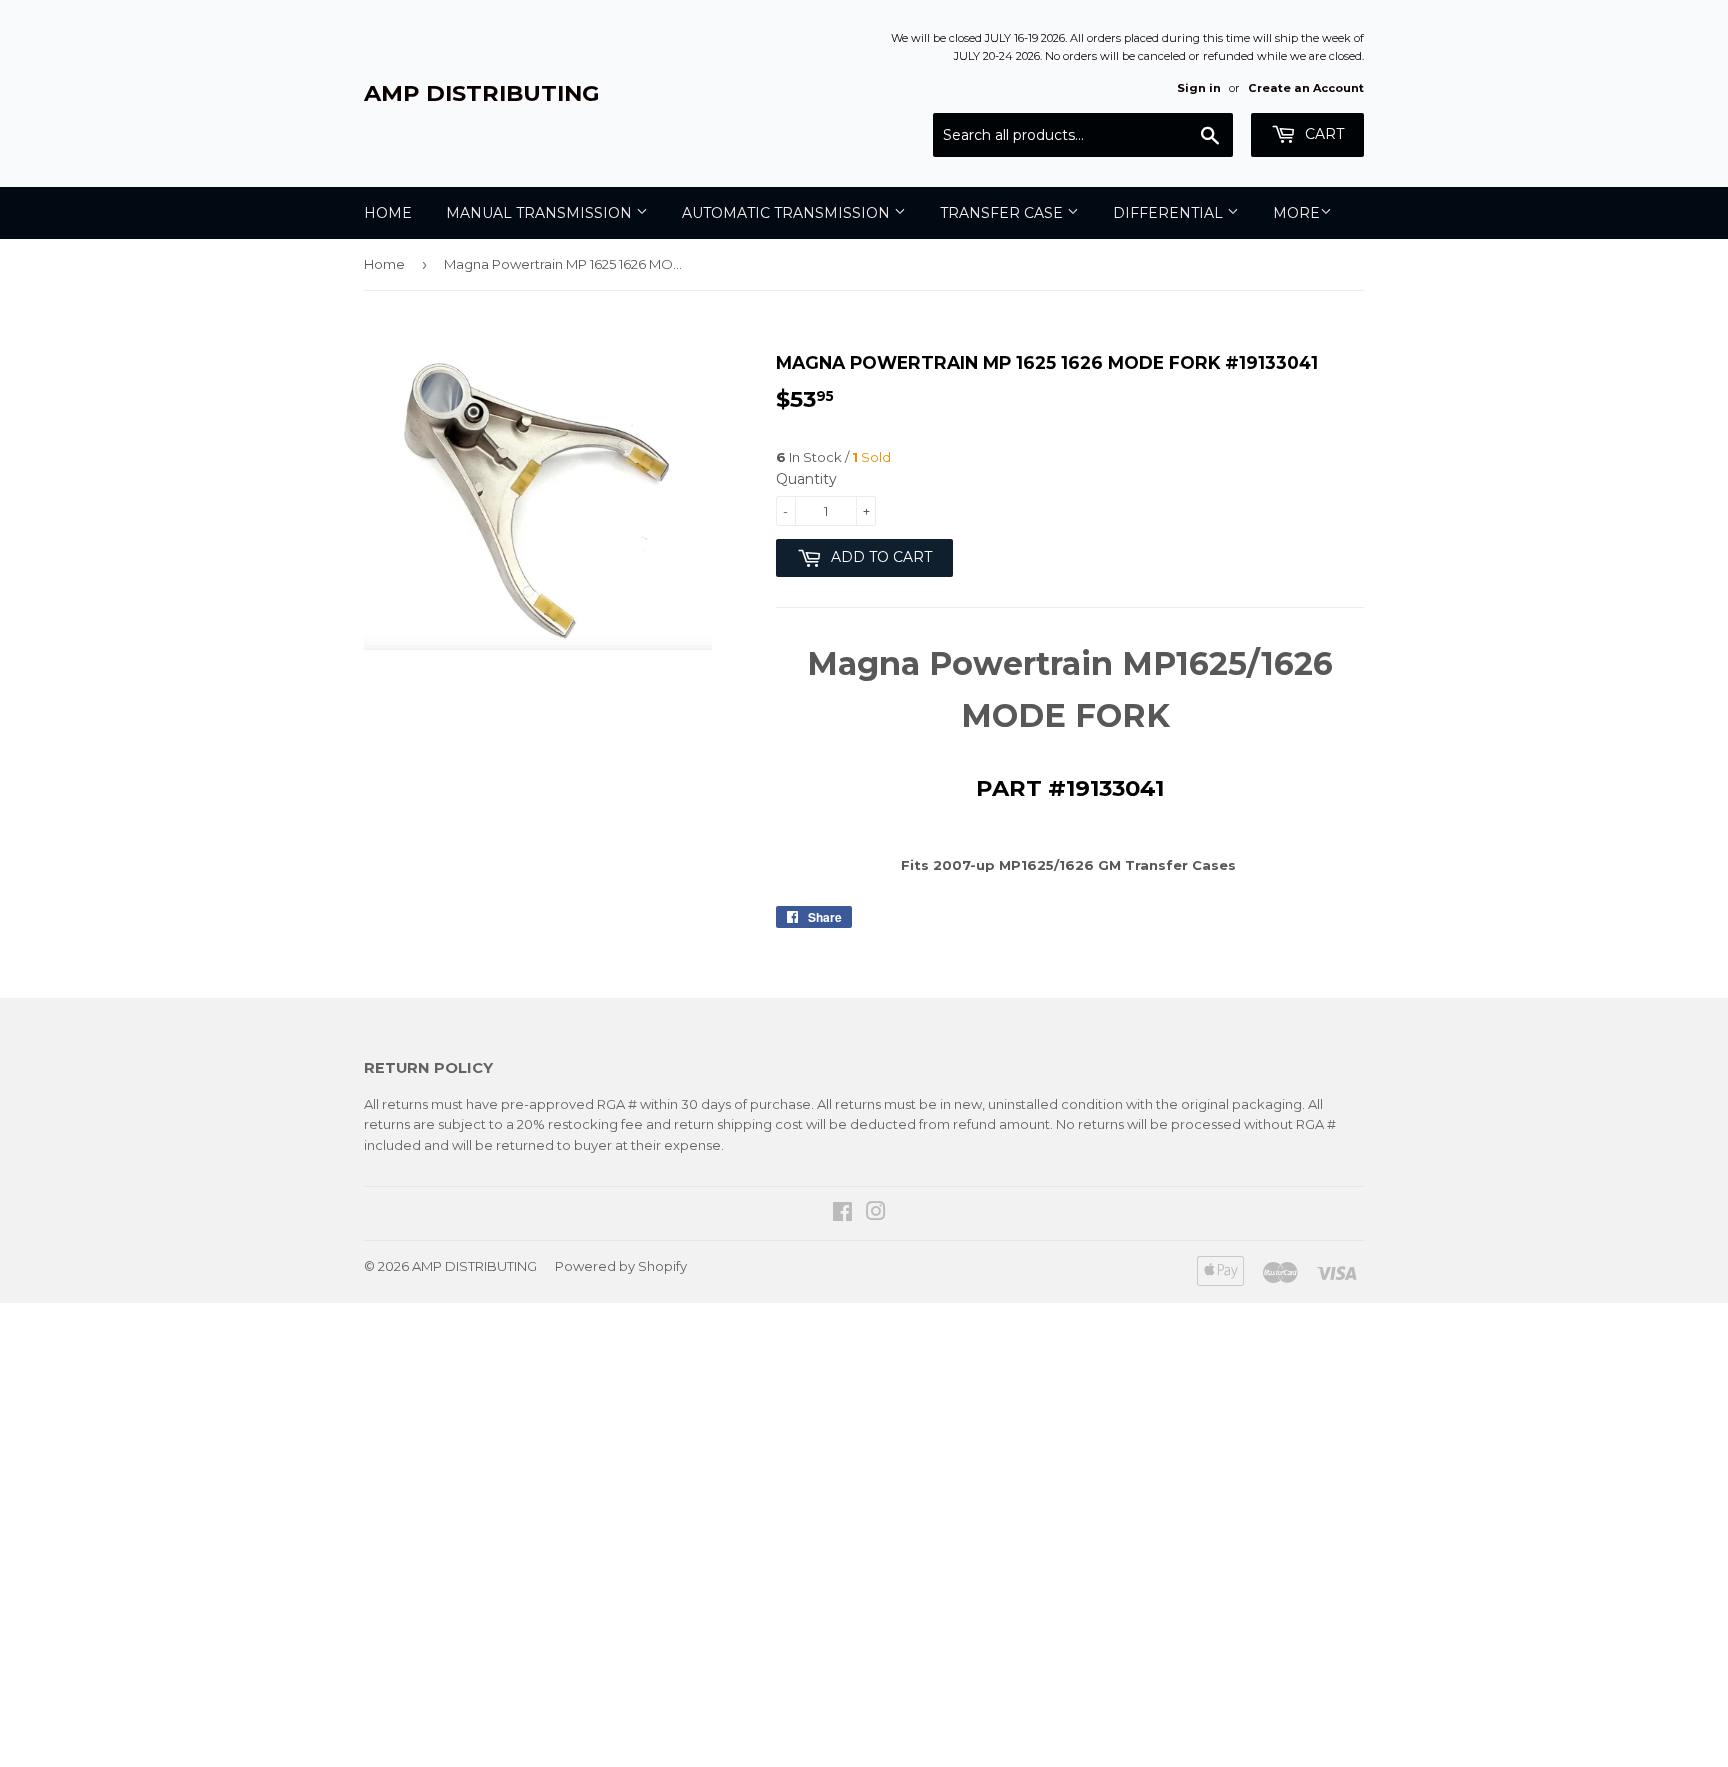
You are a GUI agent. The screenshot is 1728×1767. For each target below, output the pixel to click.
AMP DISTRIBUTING (482, 93)
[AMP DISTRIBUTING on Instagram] (876, 1214)
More (1296, 213)
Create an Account (1306, 88)
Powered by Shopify (621, 1266)
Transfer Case (1003, 213)
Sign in (1199, 88)
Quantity (806, 479)
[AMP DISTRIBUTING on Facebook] (842, 1214)
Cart (1322, 134)
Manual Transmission (541, 213)
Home (388, 213)
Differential (1170, 213)
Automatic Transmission (788, 213)
